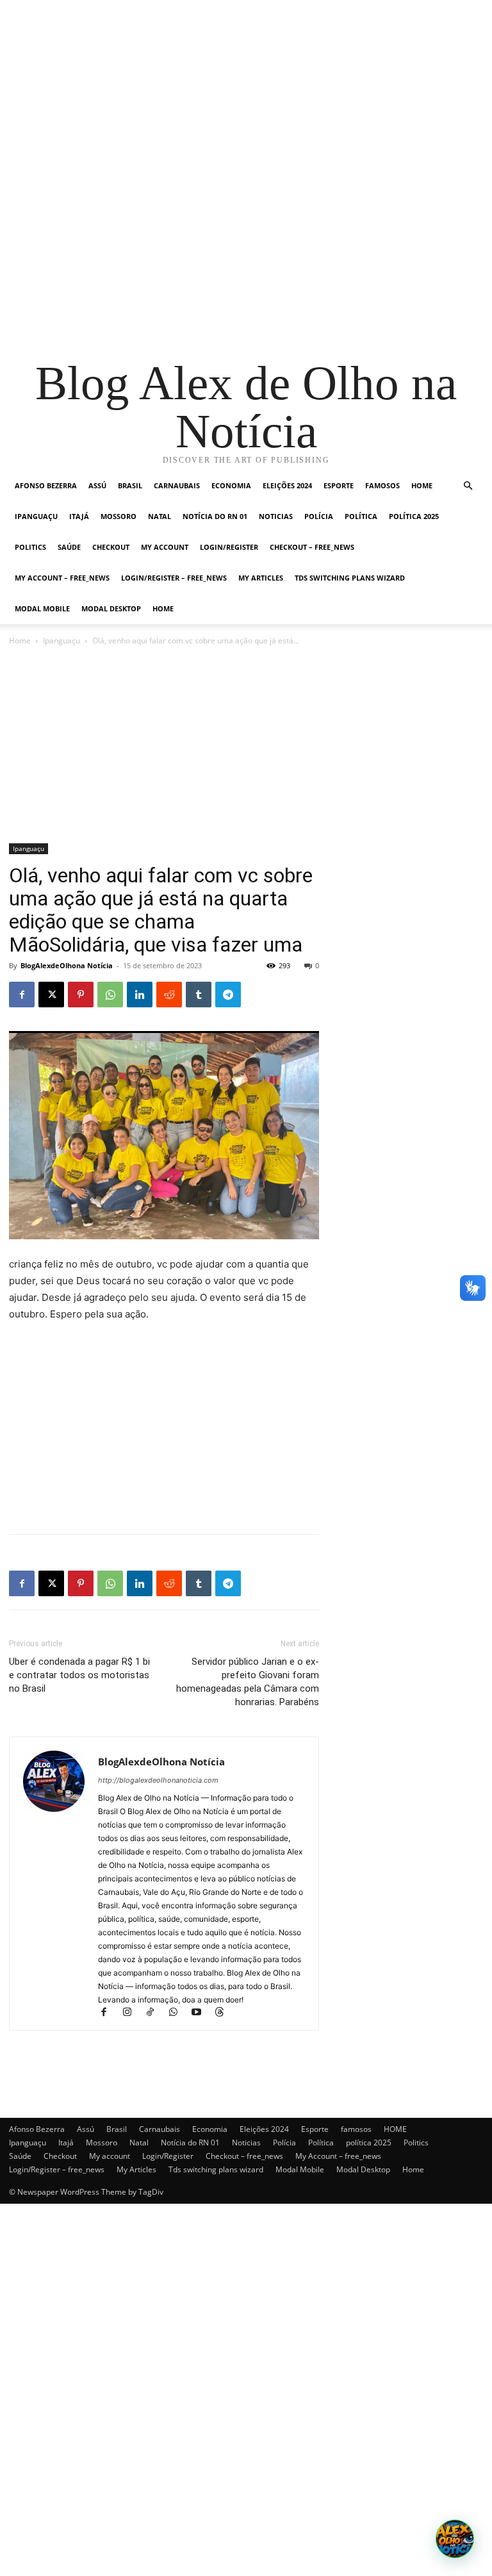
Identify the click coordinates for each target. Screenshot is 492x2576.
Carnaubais (177, 485)
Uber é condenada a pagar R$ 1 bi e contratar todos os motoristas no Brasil (79, 1675)
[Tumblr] (199, 995)
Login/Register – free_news (174, 578)
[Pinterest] (81, 995)
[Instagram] (133, 2013)
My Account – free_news (62, 578)
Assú (97, 485)
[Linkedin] (140, 995)
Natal (160, 516)
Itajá (79, 516)
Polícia (319, 516)
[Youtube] (202, 2013)
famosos (382, 485)
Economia (231, 485)
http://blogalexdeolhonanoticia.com (158, 1780)
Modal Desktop (111, 608)
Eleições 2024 (287, 485)
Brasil (130, 485)
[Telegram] (228, 995)
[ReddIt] (169, 995)
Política (361, 516)
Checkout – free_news (312, 547)
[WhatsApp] (110, 995)
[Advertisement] (246, 90)
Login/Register (229, 547)
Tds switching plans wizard (350, 578)
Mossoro (119, 516)
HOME (422, 485)
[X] (51, 995)
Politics (30, 547)
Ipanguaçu (36, 516)
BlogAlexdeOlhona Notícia (67, 965)
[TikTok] (156, 2013)
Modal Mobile (42, 608)
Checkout (111, 547)
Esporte (339, 485)
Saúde (69, 547)
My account (165, 547)
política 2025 (414, 516)
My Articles (261, 578)
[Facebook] (22, 995)
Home (163, 608)
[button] (468, 486)
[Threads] (224, 2013)
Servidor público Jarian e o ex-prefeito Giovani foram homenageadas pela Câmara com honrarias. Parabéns (248, 1682)
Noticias (276, 516)
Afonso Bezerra (46, 485)
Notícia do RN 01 (215, 516)
